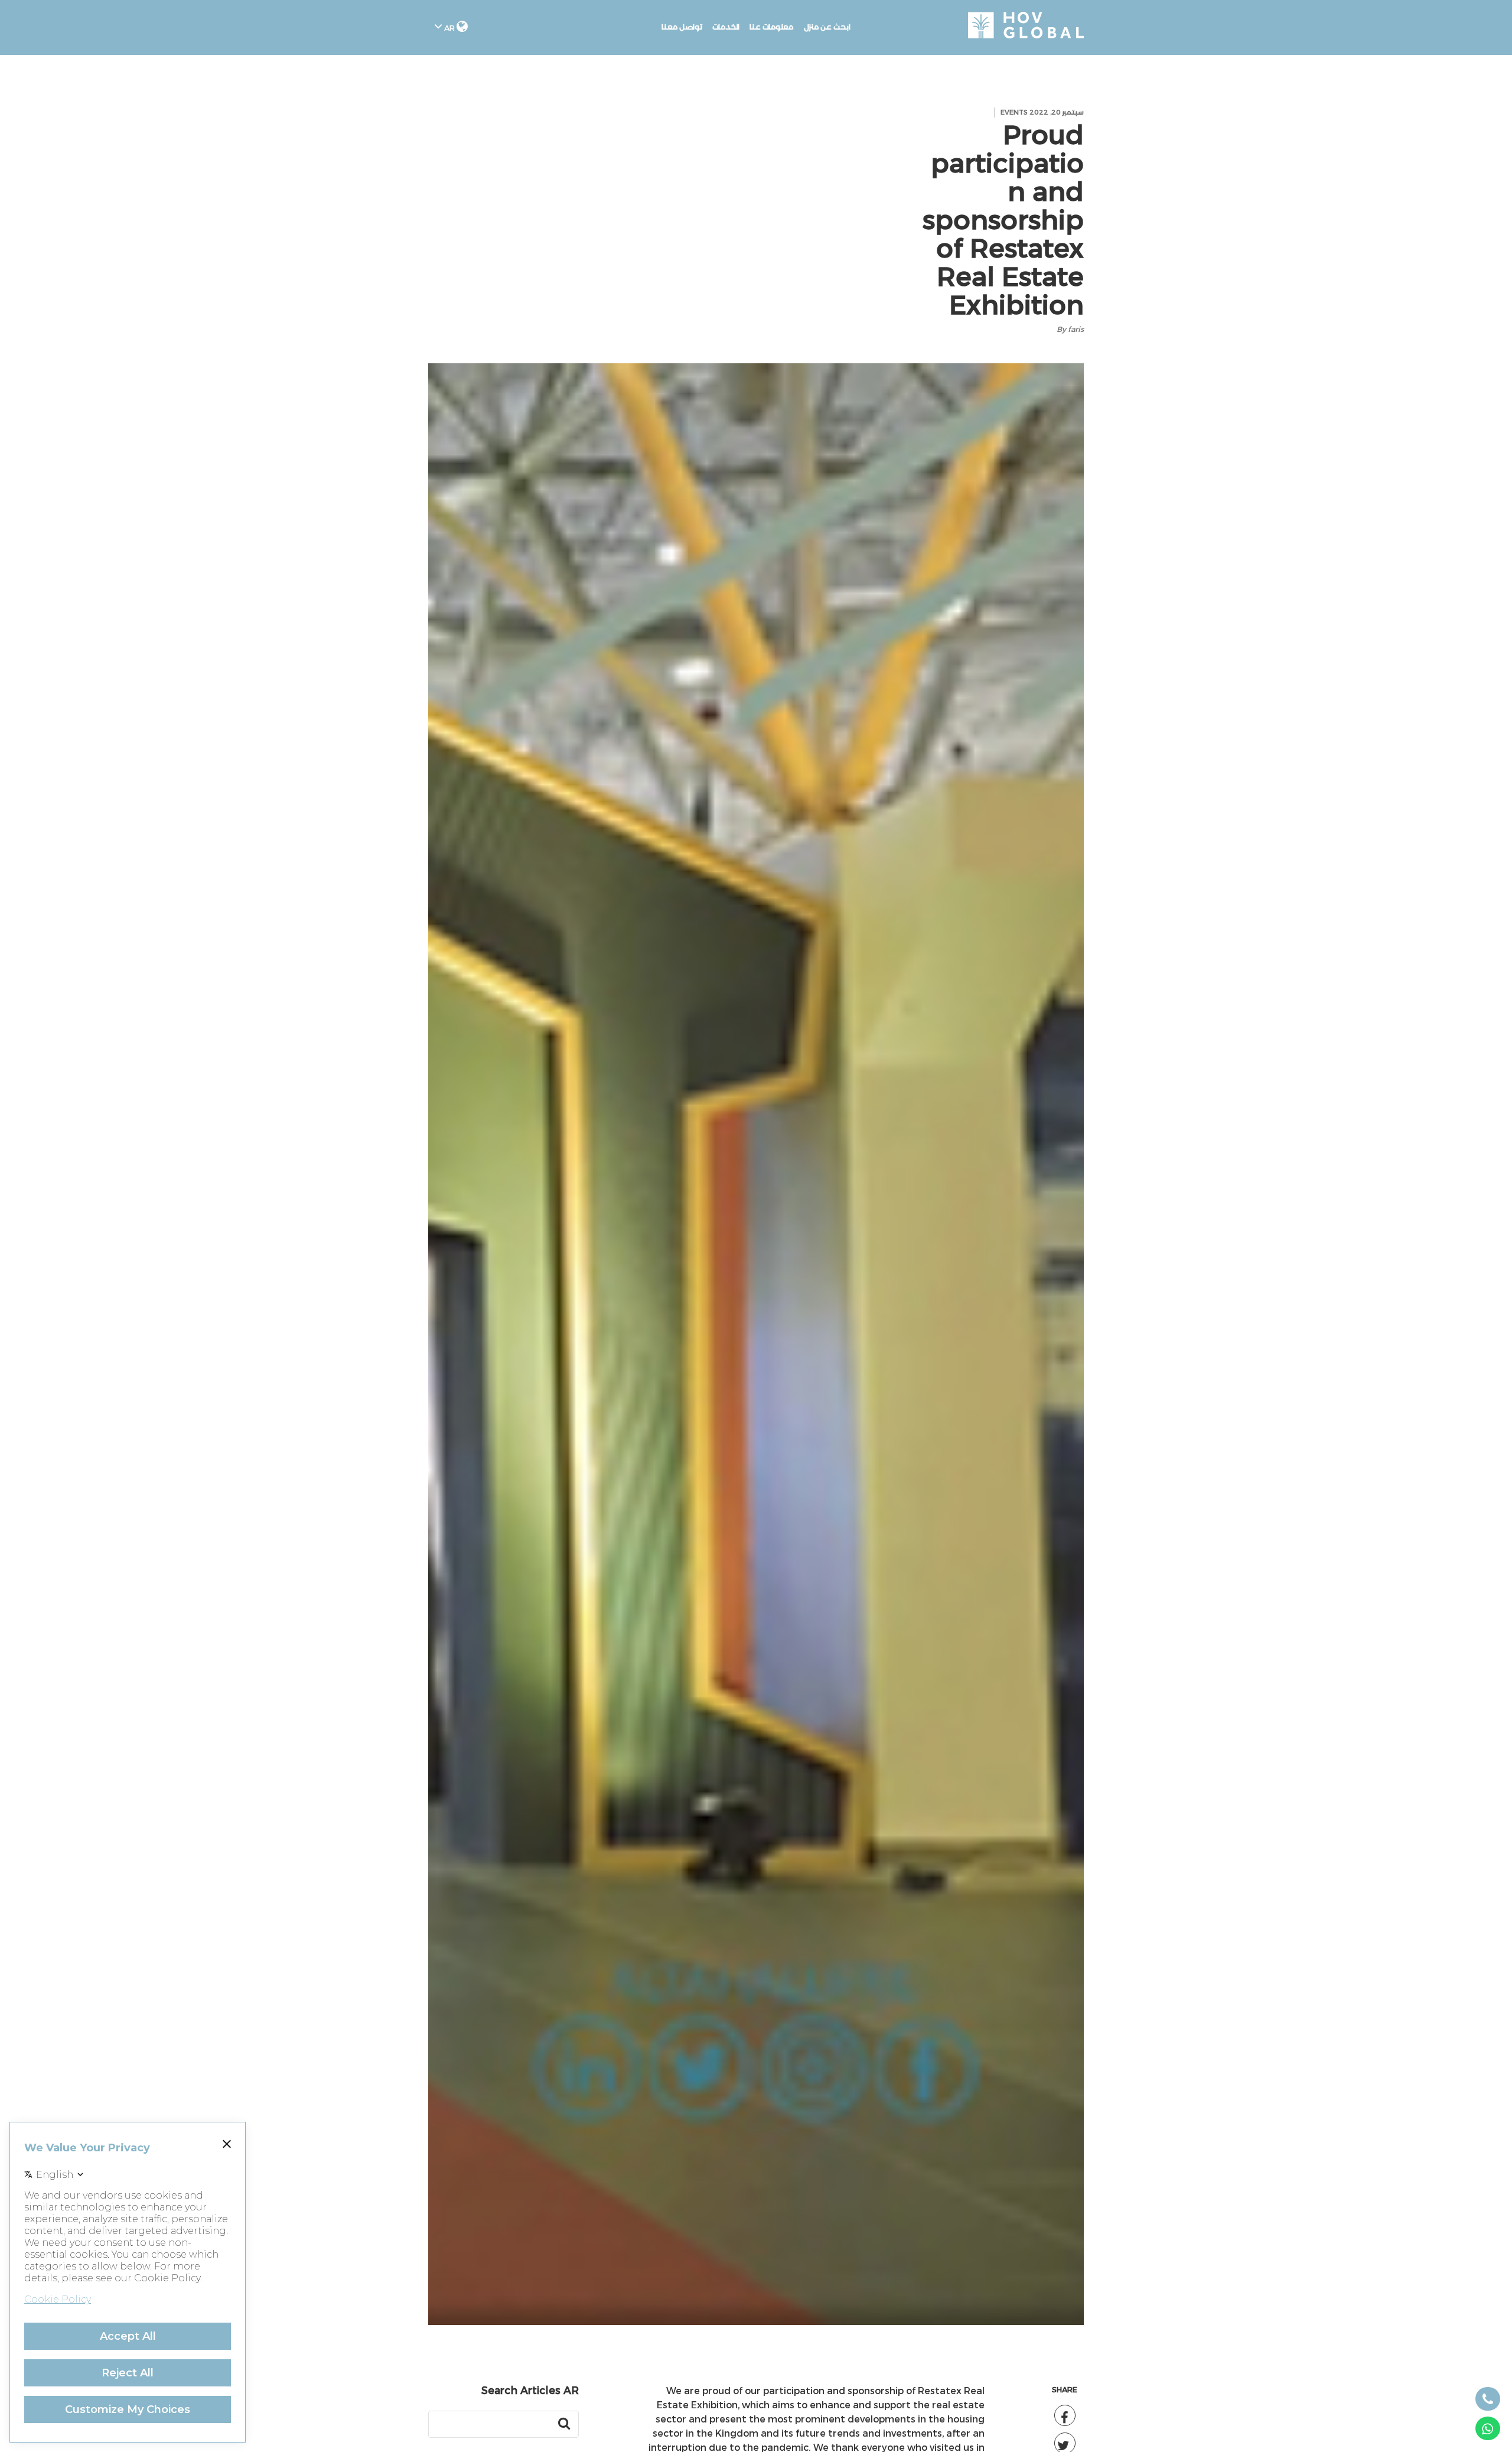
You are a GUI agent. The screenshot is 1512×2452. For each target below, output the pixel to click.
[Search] (564, 2424)
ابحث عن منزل (827, 27)
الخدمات (726, 27)
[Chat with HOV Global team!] (1488, 2428)
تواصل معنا (682, 27)
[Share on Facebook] (1065, 2415)
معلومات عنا (772, 27)
